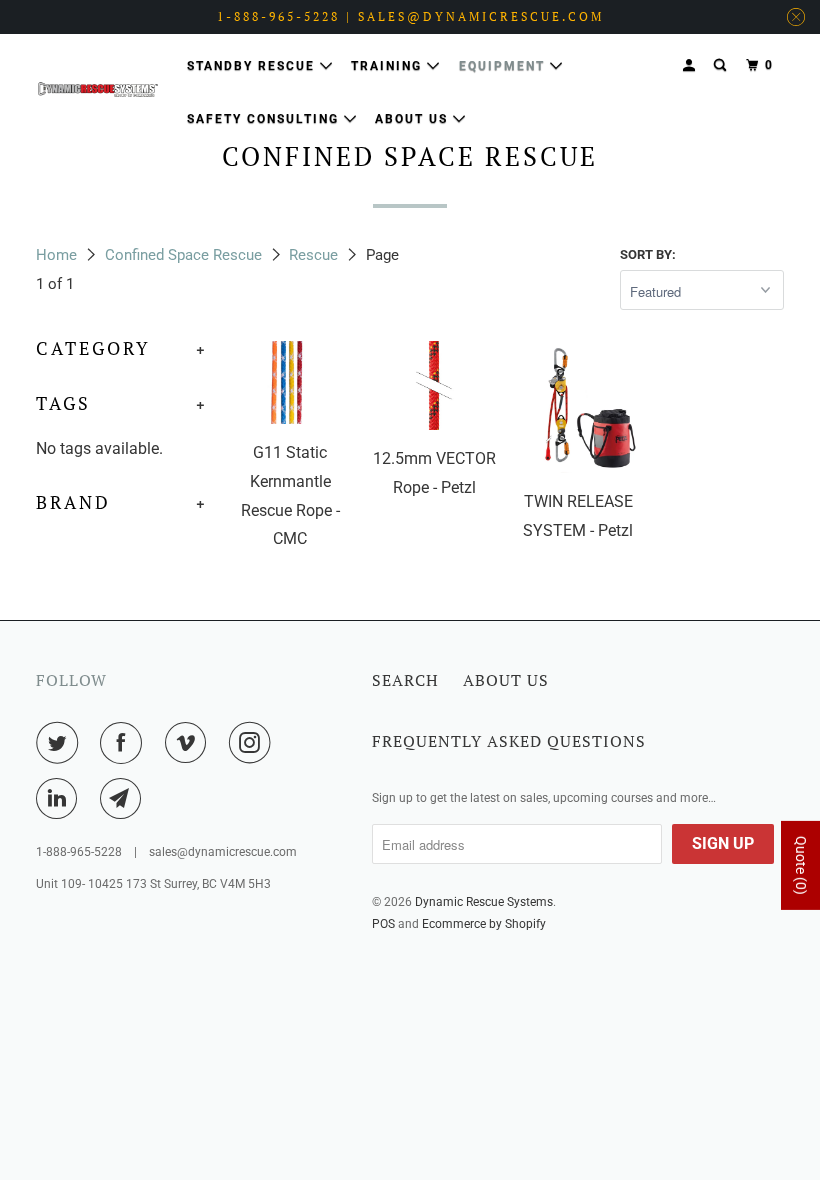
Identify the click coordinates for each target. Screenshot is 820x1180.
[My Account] (691, 65)
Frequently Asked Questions (509, 741)
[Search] (722, 65)
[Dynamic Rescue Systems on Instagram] (254, 743)
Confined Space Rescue (183, 255)
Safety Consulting (265, 119)
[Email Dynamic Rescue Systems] (125, 799)
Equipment (504, 66)
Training (389, 66)
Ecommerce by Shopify (484, 924)
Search (405, 680)
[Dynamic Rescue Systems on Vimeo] (190, 743)
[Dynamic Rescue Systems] (98, 89)
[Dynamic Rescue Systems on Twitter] (61, 743)
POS (383, 924)
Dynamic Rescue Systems (484, 902)
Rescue (313, 255)
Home (56, 255)
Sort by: (648, 254)
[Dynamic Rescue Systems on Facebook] (125, 743)
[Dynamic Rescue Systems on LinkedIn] (61, 799)
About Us (414, 119)
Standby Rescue (253, 66)
